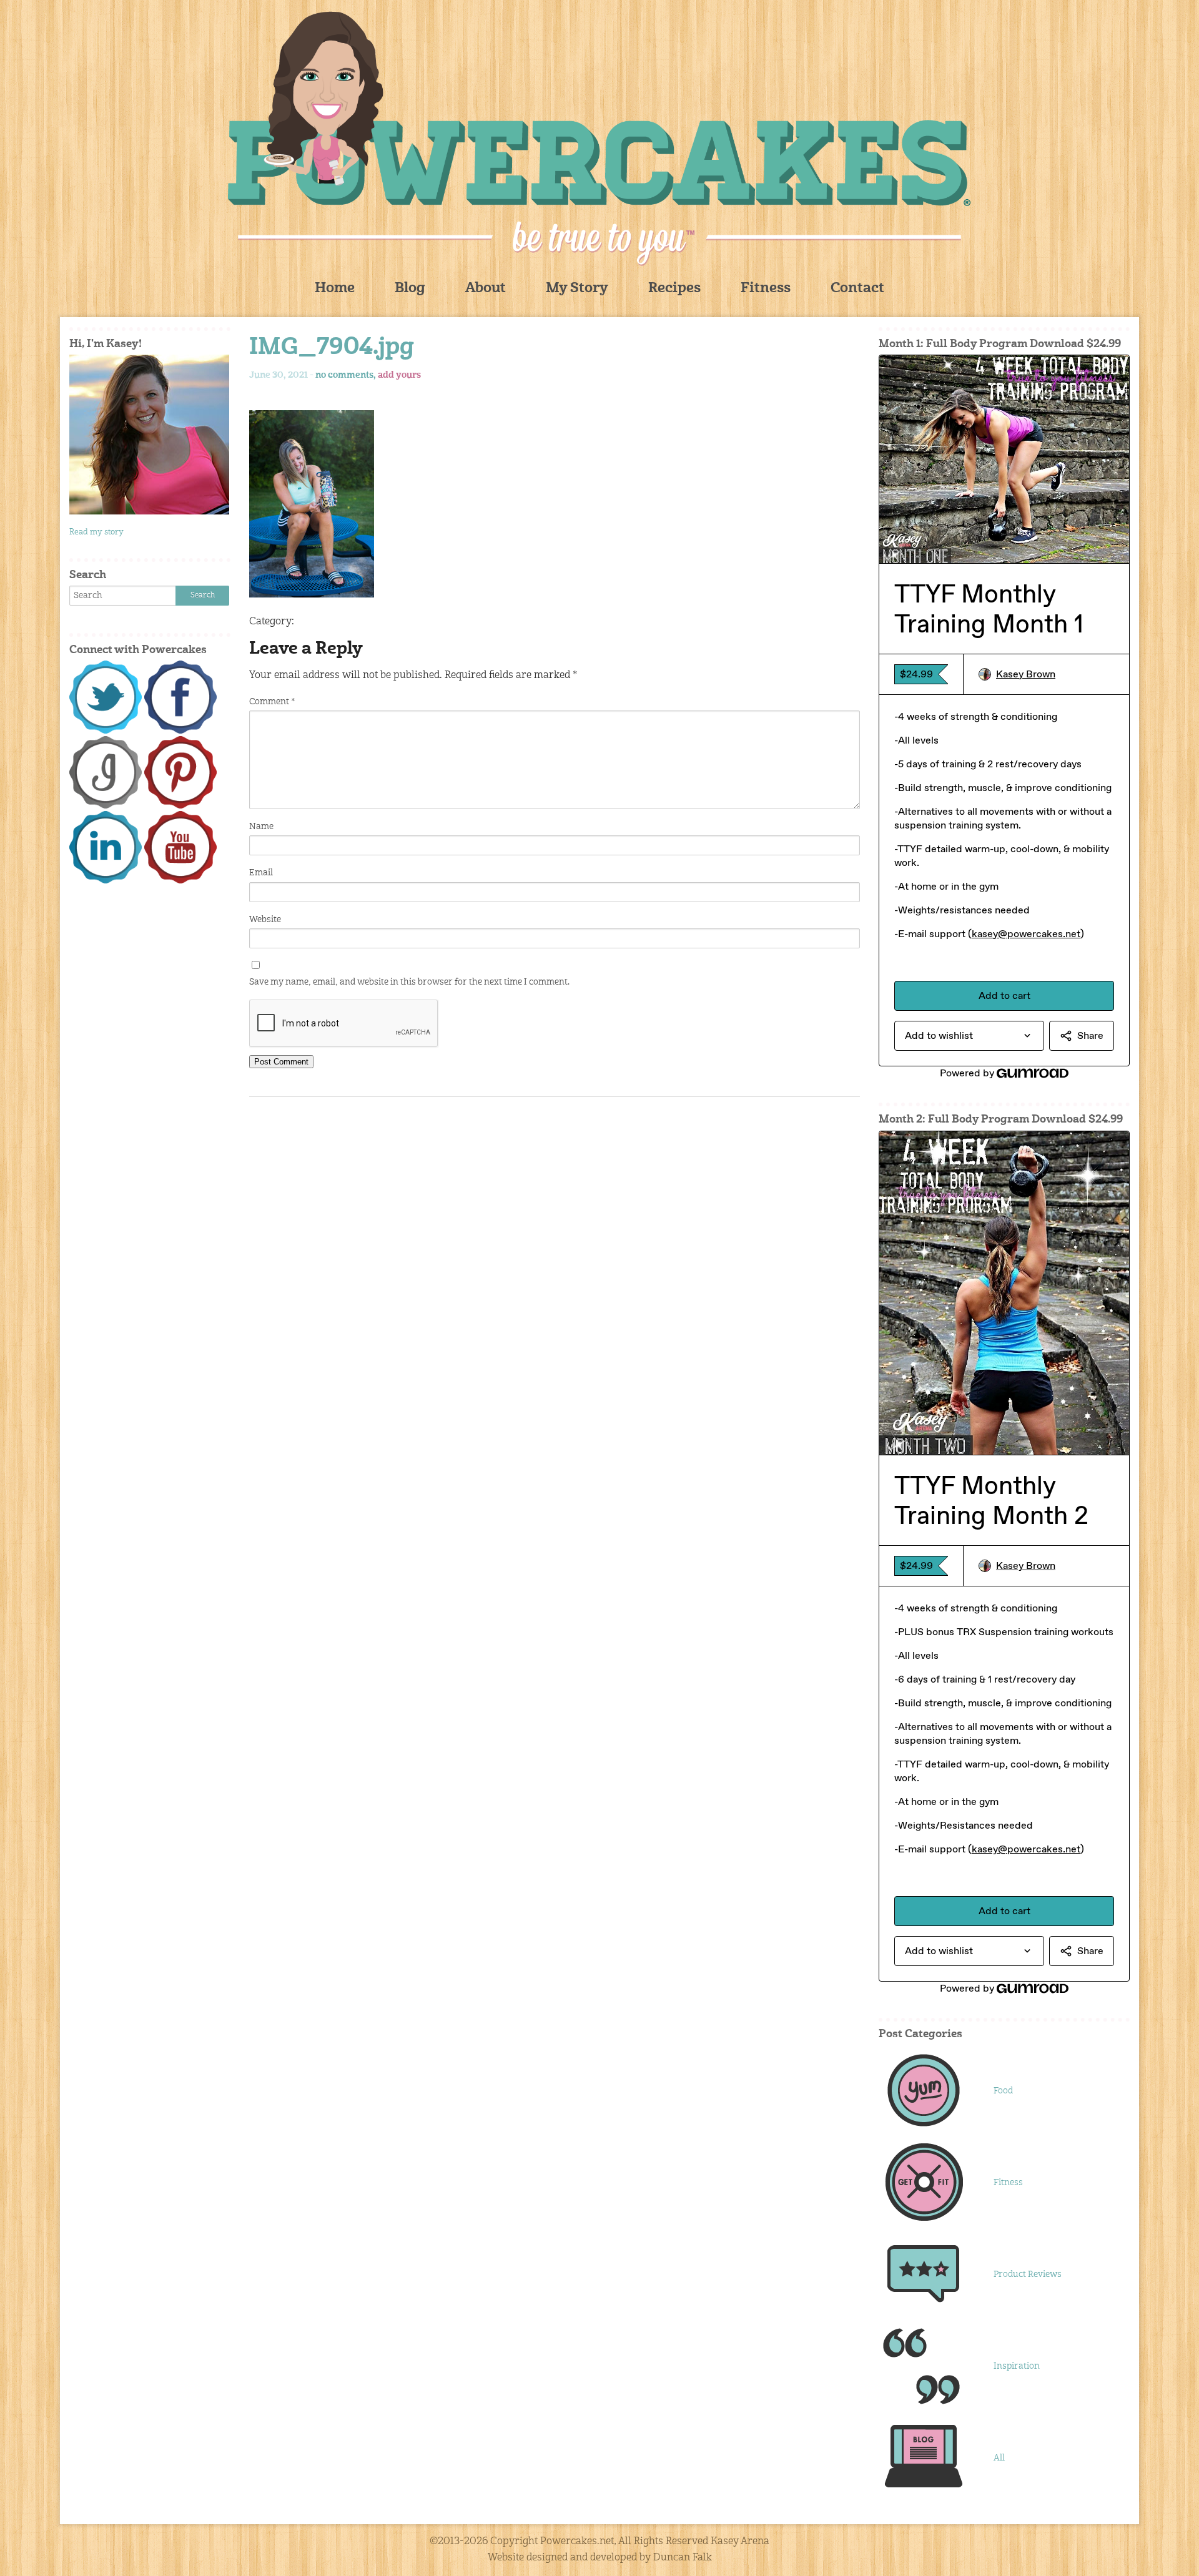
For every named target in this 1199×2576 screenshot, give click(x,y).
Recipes (674, 289)
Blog (410, 289)
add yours (399, 375)
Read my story (96, 532)
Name (261, 827)
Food (1003, 2091)
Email (261, 873)
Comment (272, 702)
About (486, 289)
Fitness (766, 289)
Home (335, 289)
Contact (857, 289)
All (999, 2458)
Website (265, 920)
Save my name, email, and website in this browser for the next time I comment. (409, 982)
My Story (577, 289)
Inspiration (1017, 2366)
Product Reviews (1028, 2274)
